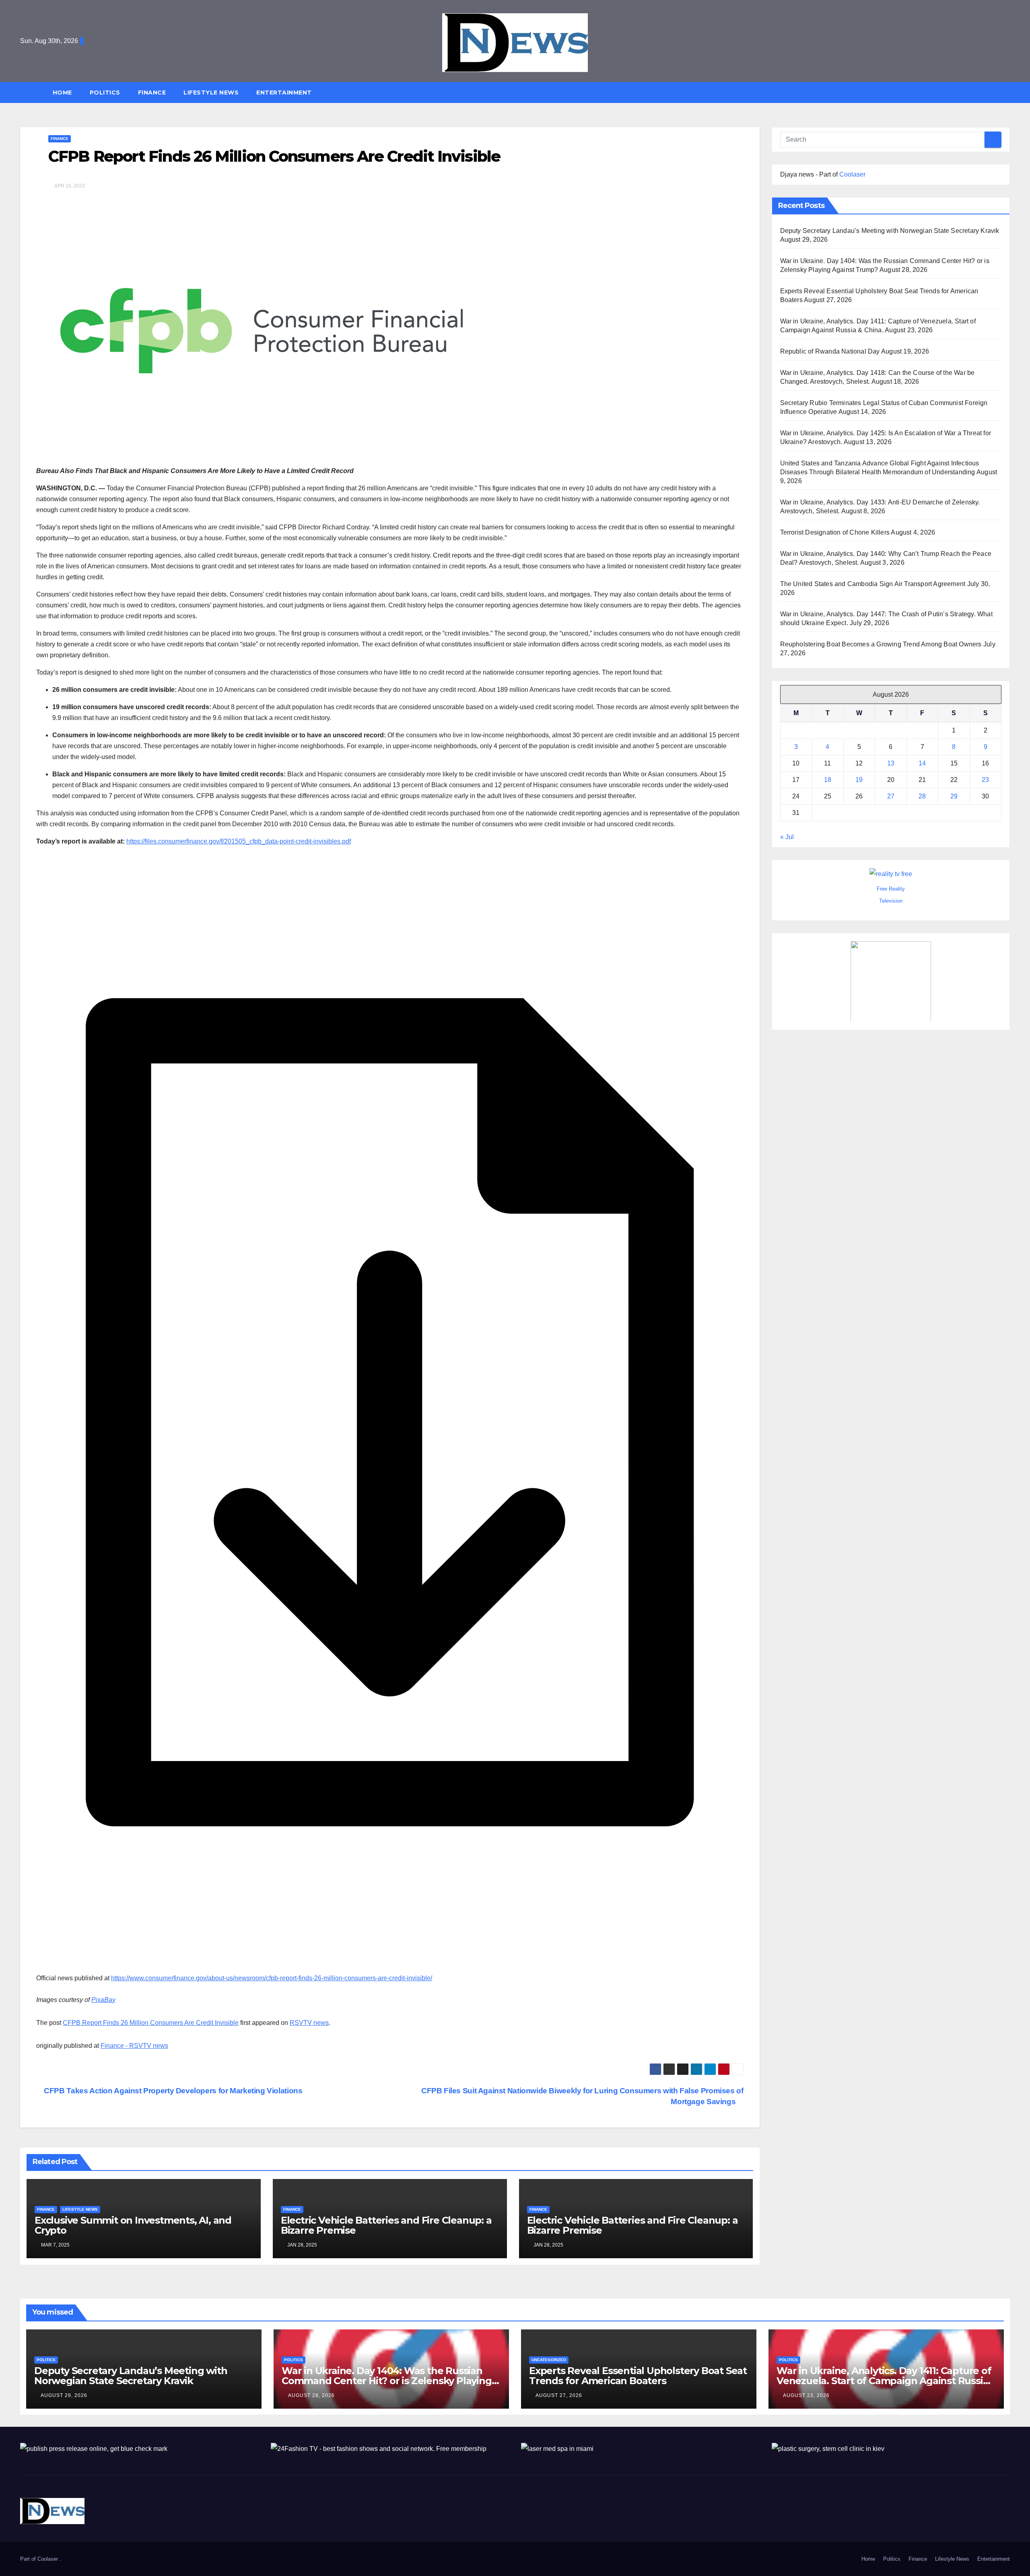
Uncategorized (549, 2360)
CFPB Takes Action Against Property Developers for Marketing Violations (172, 2091)
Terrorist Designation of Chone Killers (835, 532)
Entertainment (284, 93)
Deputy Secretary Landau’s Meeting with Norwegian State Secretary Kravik (890, 231)
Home (62, 93)
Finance (152, 93)
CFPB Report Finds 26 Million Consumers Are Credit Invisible (151, 2023)
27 (891, 796)
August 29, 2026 (64, 2395)
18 (828, 780)
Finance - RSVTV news (134, 2046)
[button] (1007, 92)
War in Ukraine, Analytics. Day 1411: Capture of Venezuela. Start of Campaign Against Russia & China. (884, 2381)
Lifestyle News (211, 93)
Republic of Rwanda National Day (830, 351)
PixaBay (103, 2000)
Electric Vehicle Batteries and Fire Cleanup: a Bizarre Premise (386, 2225)
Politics (105, 93)
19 (859, 780)
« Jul (787, 837)
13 (891, 763)
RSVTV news (309, 2023)
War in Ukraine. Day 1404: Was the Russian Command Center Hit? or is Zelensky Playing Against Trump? (387, 2381)
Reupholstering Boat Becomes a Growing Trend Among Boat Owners (881, 644)
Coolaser (852, 174)
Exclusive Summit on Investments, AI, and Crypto (133, 2225)
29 (954, 796)
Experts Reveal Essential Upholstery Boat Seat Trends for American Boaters (638, 2376)
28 (922, 796)
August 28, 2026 (311, 2395)
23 (985, 780)
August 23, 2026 (806, 2395)
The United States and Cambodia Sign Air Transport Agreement (873, 584)
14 (922, 763)
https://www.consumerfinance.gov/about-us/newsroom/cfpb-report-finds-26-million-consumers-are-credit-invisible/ (272, 1978)
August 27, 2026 (559, 2395)
